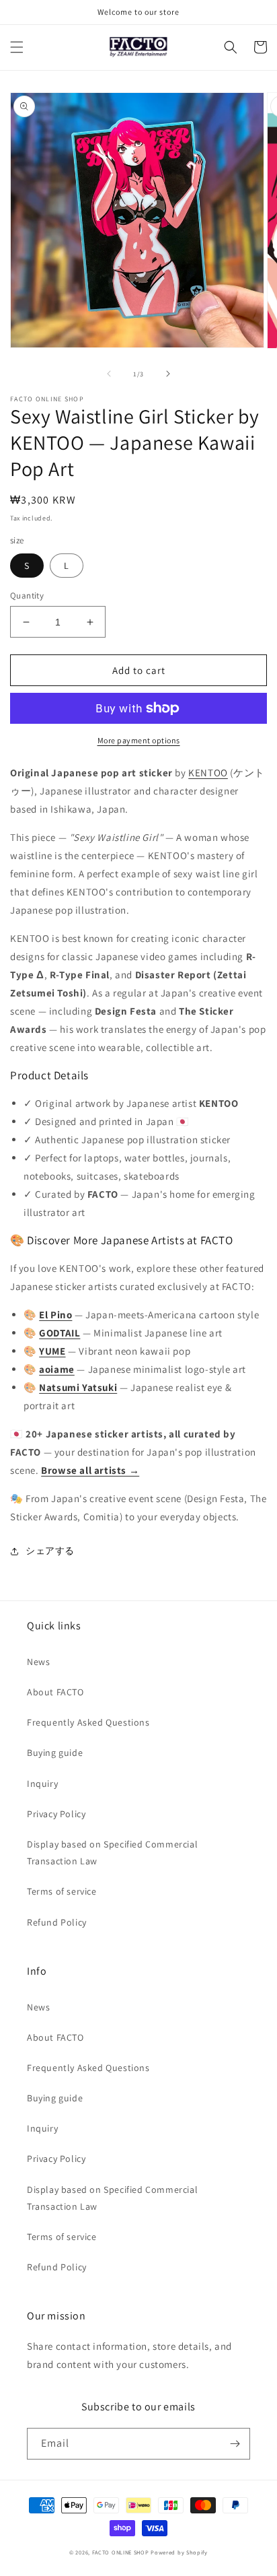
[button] (17, 47)
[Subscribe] (235, 2444)
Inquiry (42, 1784)
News (38, 1662)
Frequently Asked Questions (88, 1722)
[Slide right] (168, 374)
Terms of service (62, 1891)
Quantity (27, 596)
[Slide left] (109, 374)
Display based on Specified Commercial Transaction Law (112, 1853)
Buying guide (55, 1753)
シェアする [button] (50, 1551)
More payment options (139, 740)
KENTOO (208, 773)
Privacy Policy (56, 1814)
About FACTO (55, 1692)
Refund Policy (57, 1922)
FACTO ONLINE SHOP (121, 2552)
